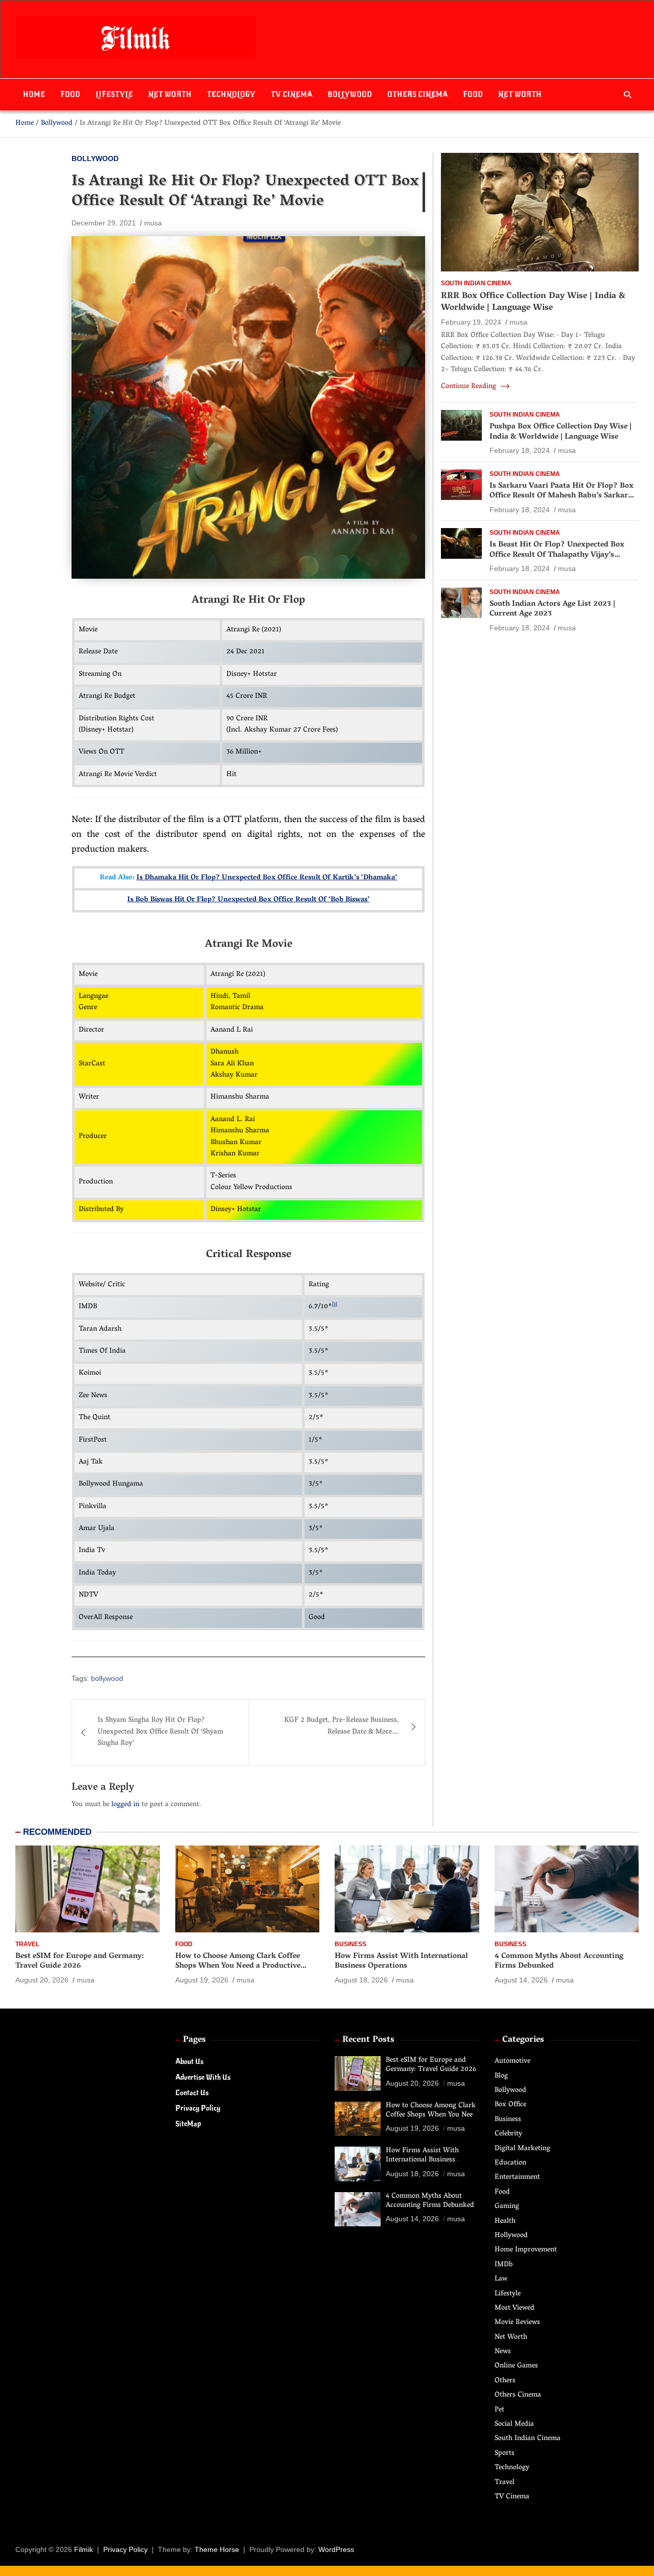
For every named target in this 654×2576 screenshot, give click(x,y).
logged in (125, 1805)
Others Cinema (417, 94)
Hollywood (511, 2236)
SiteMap (188, 2124)
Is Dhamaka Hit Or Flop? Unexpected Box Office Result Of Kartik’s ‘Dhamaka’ (267, 878)
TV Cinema (291, 94)
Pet (499, 2410)
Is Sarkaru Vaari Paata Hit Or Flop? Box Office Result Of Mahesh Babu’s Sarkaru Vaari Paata (562, 496)
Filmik (84, 2549)
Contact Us (192, 2093)
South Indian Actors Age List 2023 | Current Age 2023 (552, 609)
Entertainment (517, 2178)
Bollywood (350, 94)
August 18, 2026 (361, 1980)
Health (505, 2221)
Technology (231, 94)
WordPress (336, 2549)
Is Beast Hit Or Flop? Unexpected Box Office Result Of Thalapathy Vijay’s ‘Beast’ (557, 555)
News (503, 2352)
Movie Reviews (517, 2323)
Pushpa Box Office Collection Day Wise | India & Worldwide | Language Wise (560, 432)
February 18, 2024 (520, 450)
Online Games (516, 2366)
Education (510, 2163)
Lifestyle (114, 94)
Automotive (512, 2061)
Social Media (514, 2424)
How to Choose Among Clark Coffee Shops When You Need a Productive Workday (238, 1966)
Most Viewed (515, 2308)
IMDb (504, 2265)
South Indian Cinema (476, 283)
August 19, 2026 (202, 1980)
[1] (335, 1305)
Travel (27, 1944)
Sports (505, 2454)
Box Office (510, 2105)
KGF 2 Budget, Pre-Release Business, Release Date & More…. (342, 1726)
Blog (501, 2076)
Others (505, 2381)
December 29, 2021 (104, 223)
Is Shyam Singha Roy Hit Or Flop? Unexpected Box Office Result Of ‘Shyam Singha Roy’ (160, 1732)
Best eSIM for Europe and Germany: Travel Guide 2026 (79, 1962)
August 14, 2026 (521, 1980)
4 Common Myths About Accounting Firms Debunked (559, 1962)
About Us (189, 2061)
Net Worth (170, 94)
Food (70, 94)
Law (501, 2279)
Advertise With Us (203, 2077)
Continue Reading (470, 387)
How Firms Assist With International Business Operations (401, 1962)
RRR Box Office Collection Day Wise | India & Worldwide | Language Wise (533, 302)
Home (34, 94)
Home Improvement (526, 2250)
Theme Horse (217, 2549)
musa (153, 223)
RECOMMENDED (57, 1832)
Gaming (507, 2207)
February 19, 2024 (471, 322)
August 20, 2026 (42, 1980)
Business (351, 1944)
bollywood (107, 1678)
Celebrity (508, 2134)
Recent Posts (368, 2040)
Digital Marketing (522, 2149)
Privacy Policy (198, 2108)
